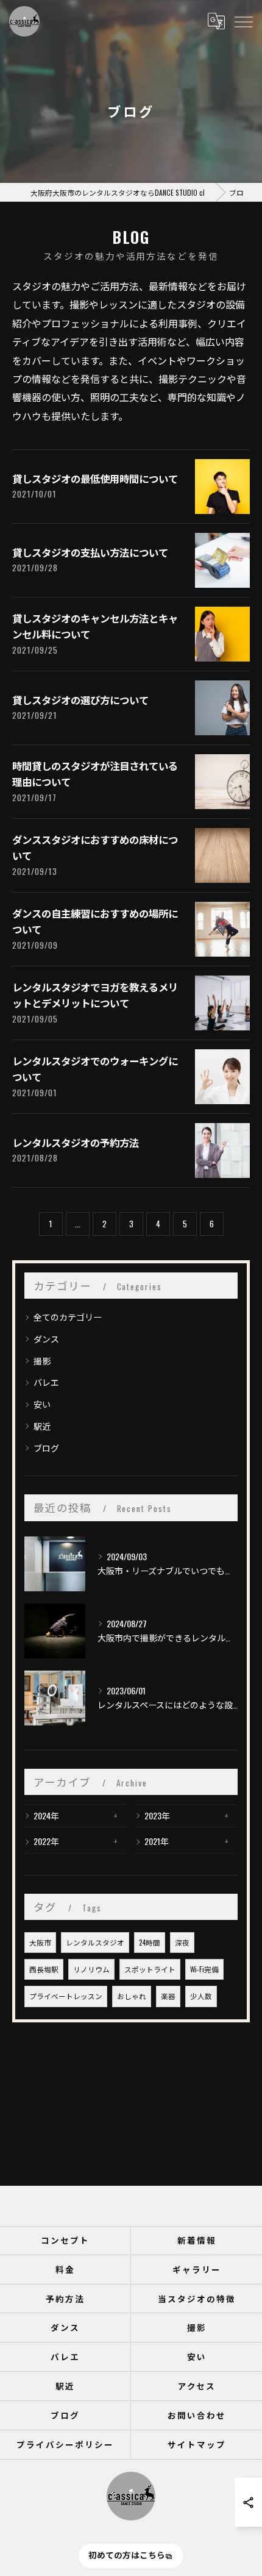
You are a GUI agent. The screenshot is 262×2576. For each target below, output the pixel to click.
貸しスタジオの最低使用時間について (95, 478)
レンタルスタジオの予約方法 (76, 1142)
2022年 (46, 1841)
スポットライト (150, 1969)
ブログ (46, 1448)
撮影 (42, 1361)
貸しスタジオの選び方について (80, 700)
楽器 (168, 1996)
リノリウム (91, 1969)
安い (42, 1404)
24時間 (150, 1942)
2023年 (157, 1815)
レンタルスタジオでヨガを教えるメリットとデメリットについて (95, 995)
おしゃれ (132, 1996)
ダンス (46, 1339)
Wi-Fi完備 (204, 1969)
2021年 (157, 1841)
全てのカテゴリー (68, 1317)
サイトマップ (197, 2444)
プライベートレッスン (66, 1996)
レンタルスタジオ (95, 1942)
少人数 (201, 1996)
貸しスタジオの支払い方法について (90, 552)
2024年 (46, 1815)
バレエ (46, 1382)
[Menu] (243, 21)
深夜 (182, 1942)
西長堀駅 (44, 1969)
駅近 (42, 1426)
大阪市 (40, 1942)
